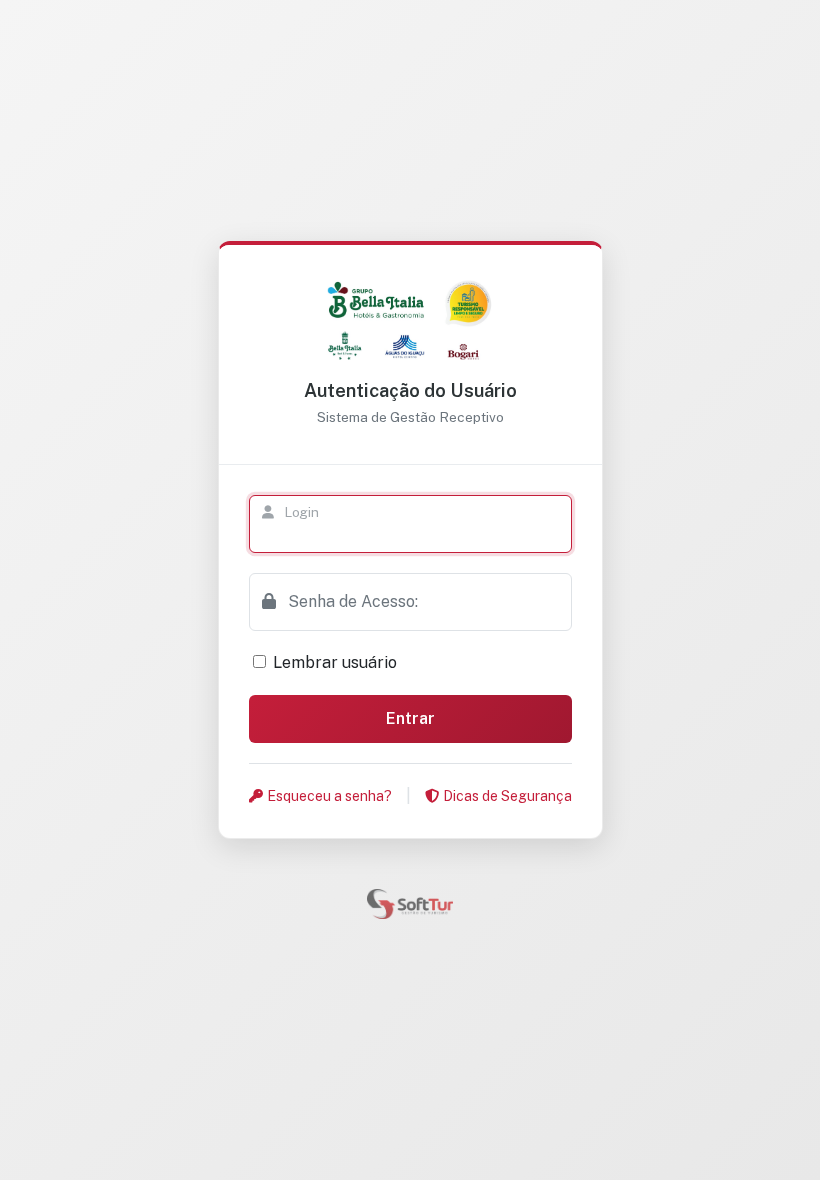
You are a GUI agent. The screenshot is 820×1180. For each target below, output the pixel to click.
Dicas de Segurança (507, 796)
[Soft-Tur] (410, 902)
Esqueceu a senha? (329, 796)
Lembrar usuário (335, 662)
